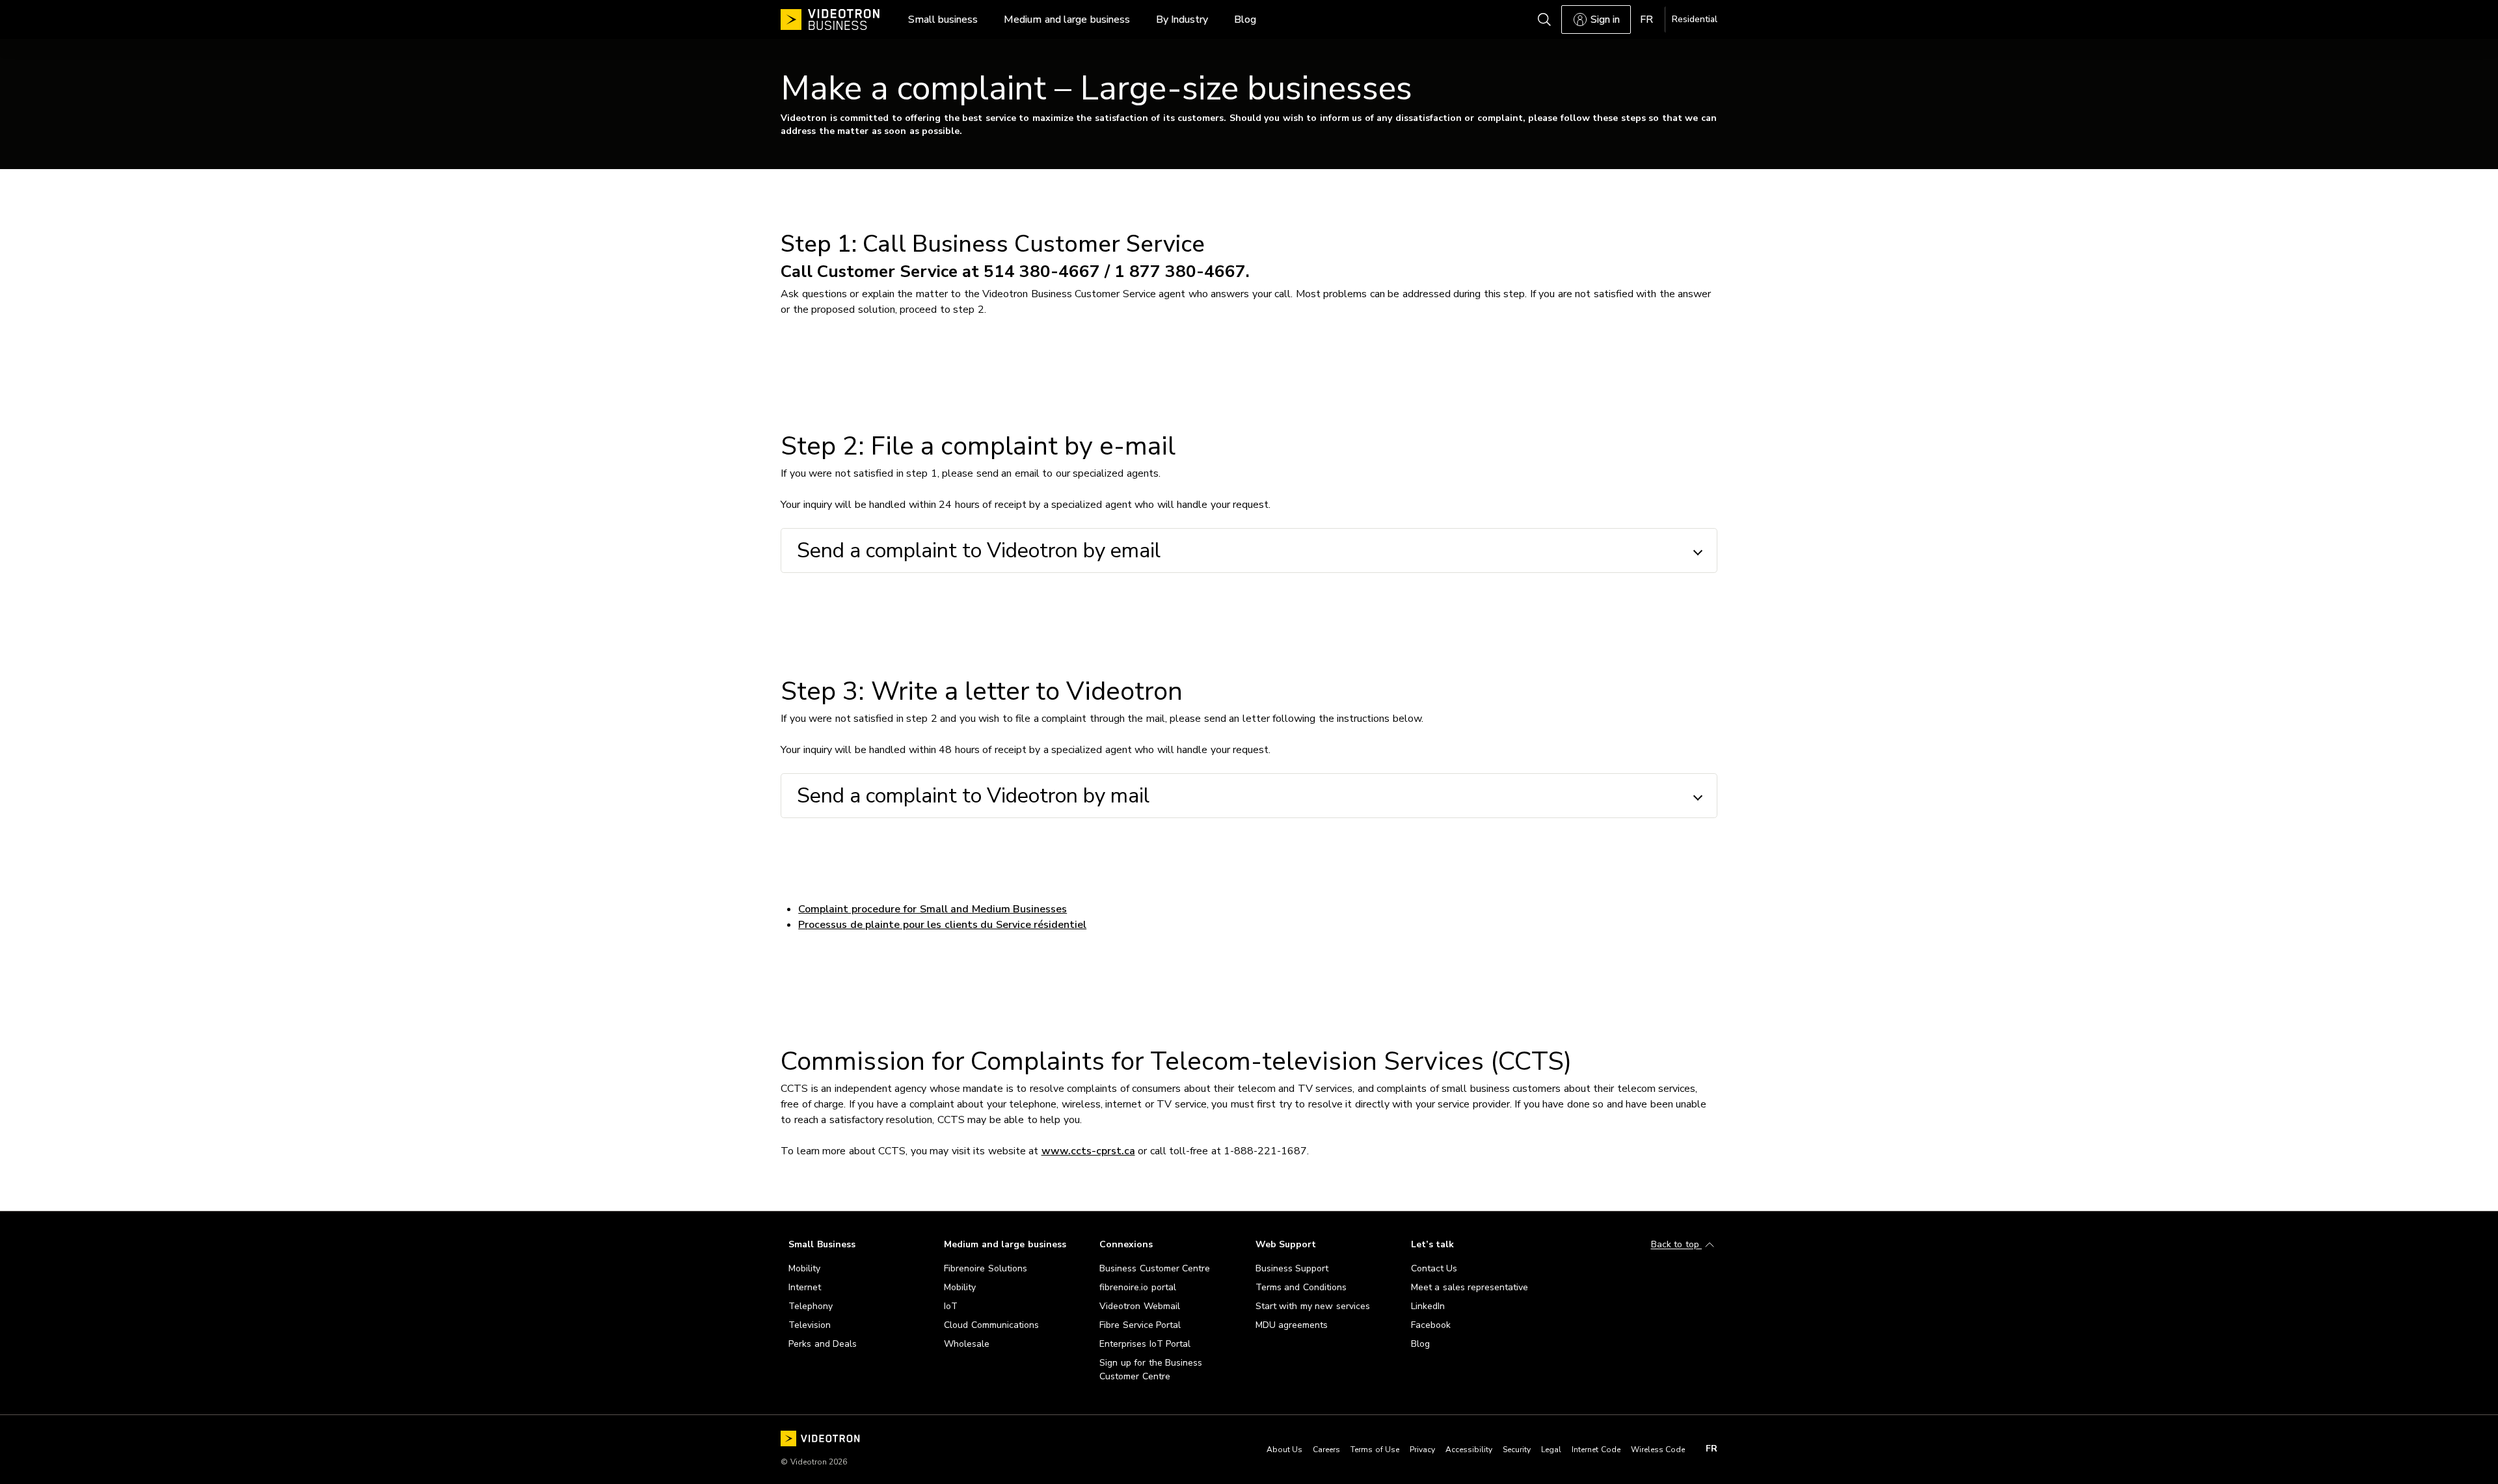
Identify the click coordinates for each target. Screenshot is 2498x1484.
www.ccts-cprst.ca (1088, 1151)
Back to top (1677, 1245)
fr (1712, 1449)
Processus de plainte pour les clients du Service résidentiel (942, 925)
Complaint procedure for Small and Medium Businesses (933, 909)
